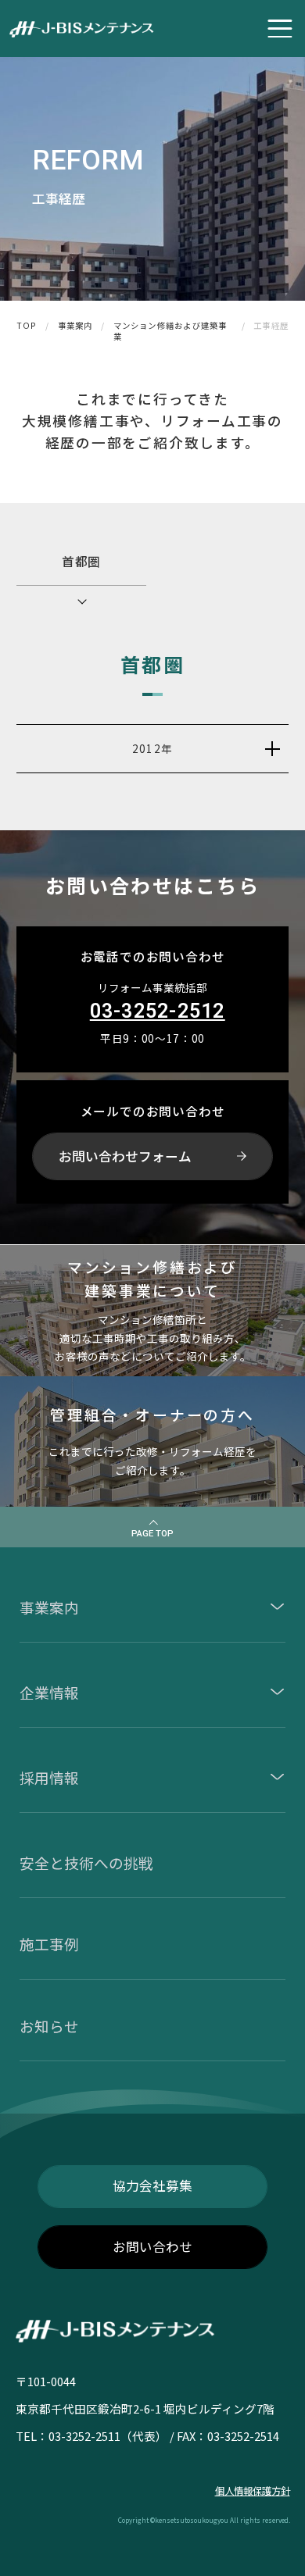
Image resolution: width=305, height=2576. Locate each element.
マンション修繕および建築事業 (170, 332)
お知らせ (49, 2026)
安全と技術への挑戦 (86, 1862)
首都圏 (81, 561)
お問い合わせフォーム (125, 1156)
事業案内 (75, 326)
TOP (27, 326)
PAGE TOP (152, 1533)
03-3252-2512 (158, 1011)
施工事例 (49, 1944)
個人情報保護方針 (253, 2491)
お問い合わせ (152, 2246)
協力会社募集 (152, 2185)
